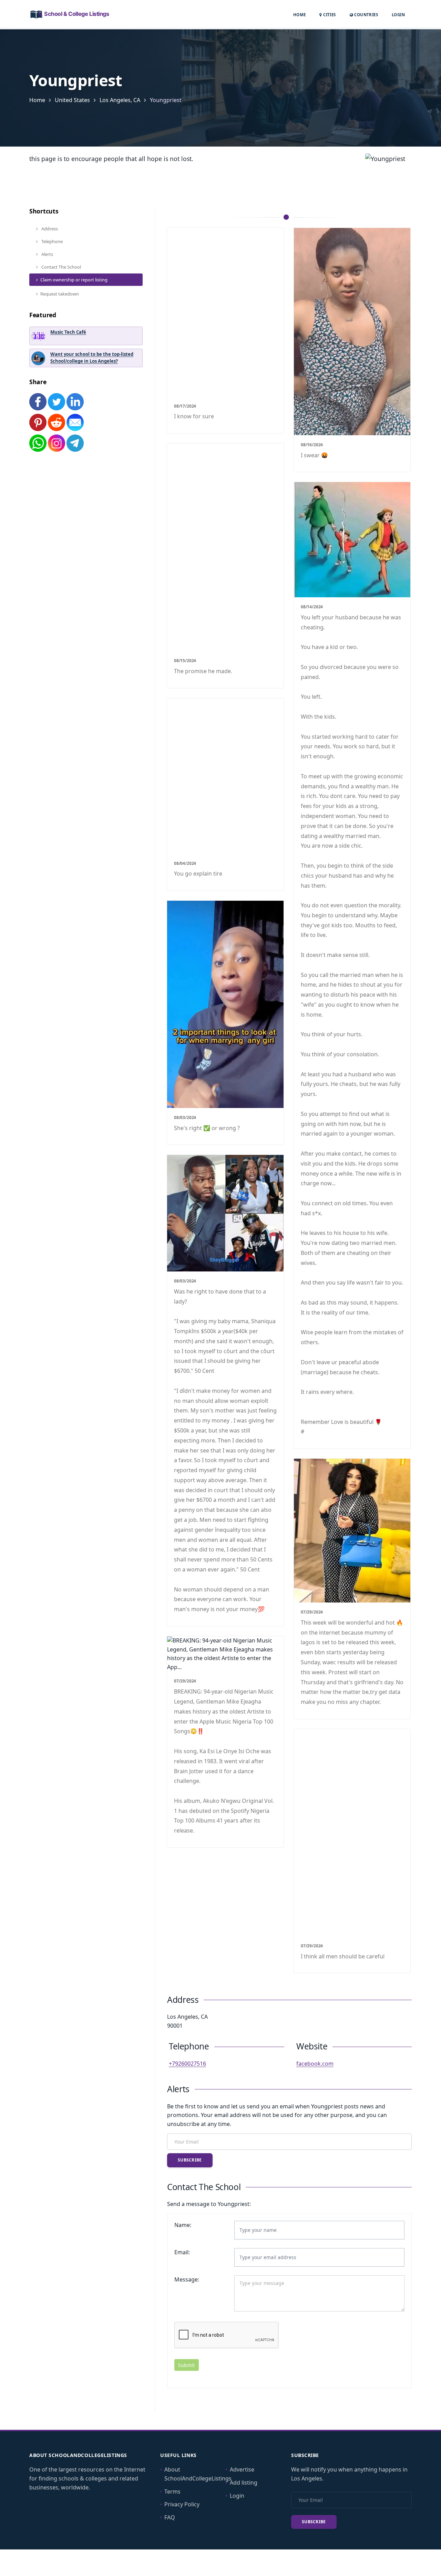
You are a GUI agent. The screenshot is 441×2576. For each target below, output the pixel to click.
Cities (329, 15)
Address (49, 229)
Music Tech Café (68, 332)
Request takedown (60, 294)
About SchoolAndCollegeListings (198, 2474)
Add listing (244, 2483)
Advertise (242, 2469)
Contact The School (61, 267)
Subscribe (190, 2160)
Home (300, 15)
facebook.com (315, 2064)
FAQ (170, 2517)
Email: (182, 2252)
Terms (172, 2492)
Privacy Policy (182, 2504)
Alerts (47, 254)
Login (398, 14)
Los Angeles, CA (120, 100)
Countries (366, 14)
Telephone (52, 241)
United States (72, 100)
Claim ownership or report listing (74, 280)
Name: (183, 2225)
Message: (187, 2279)
